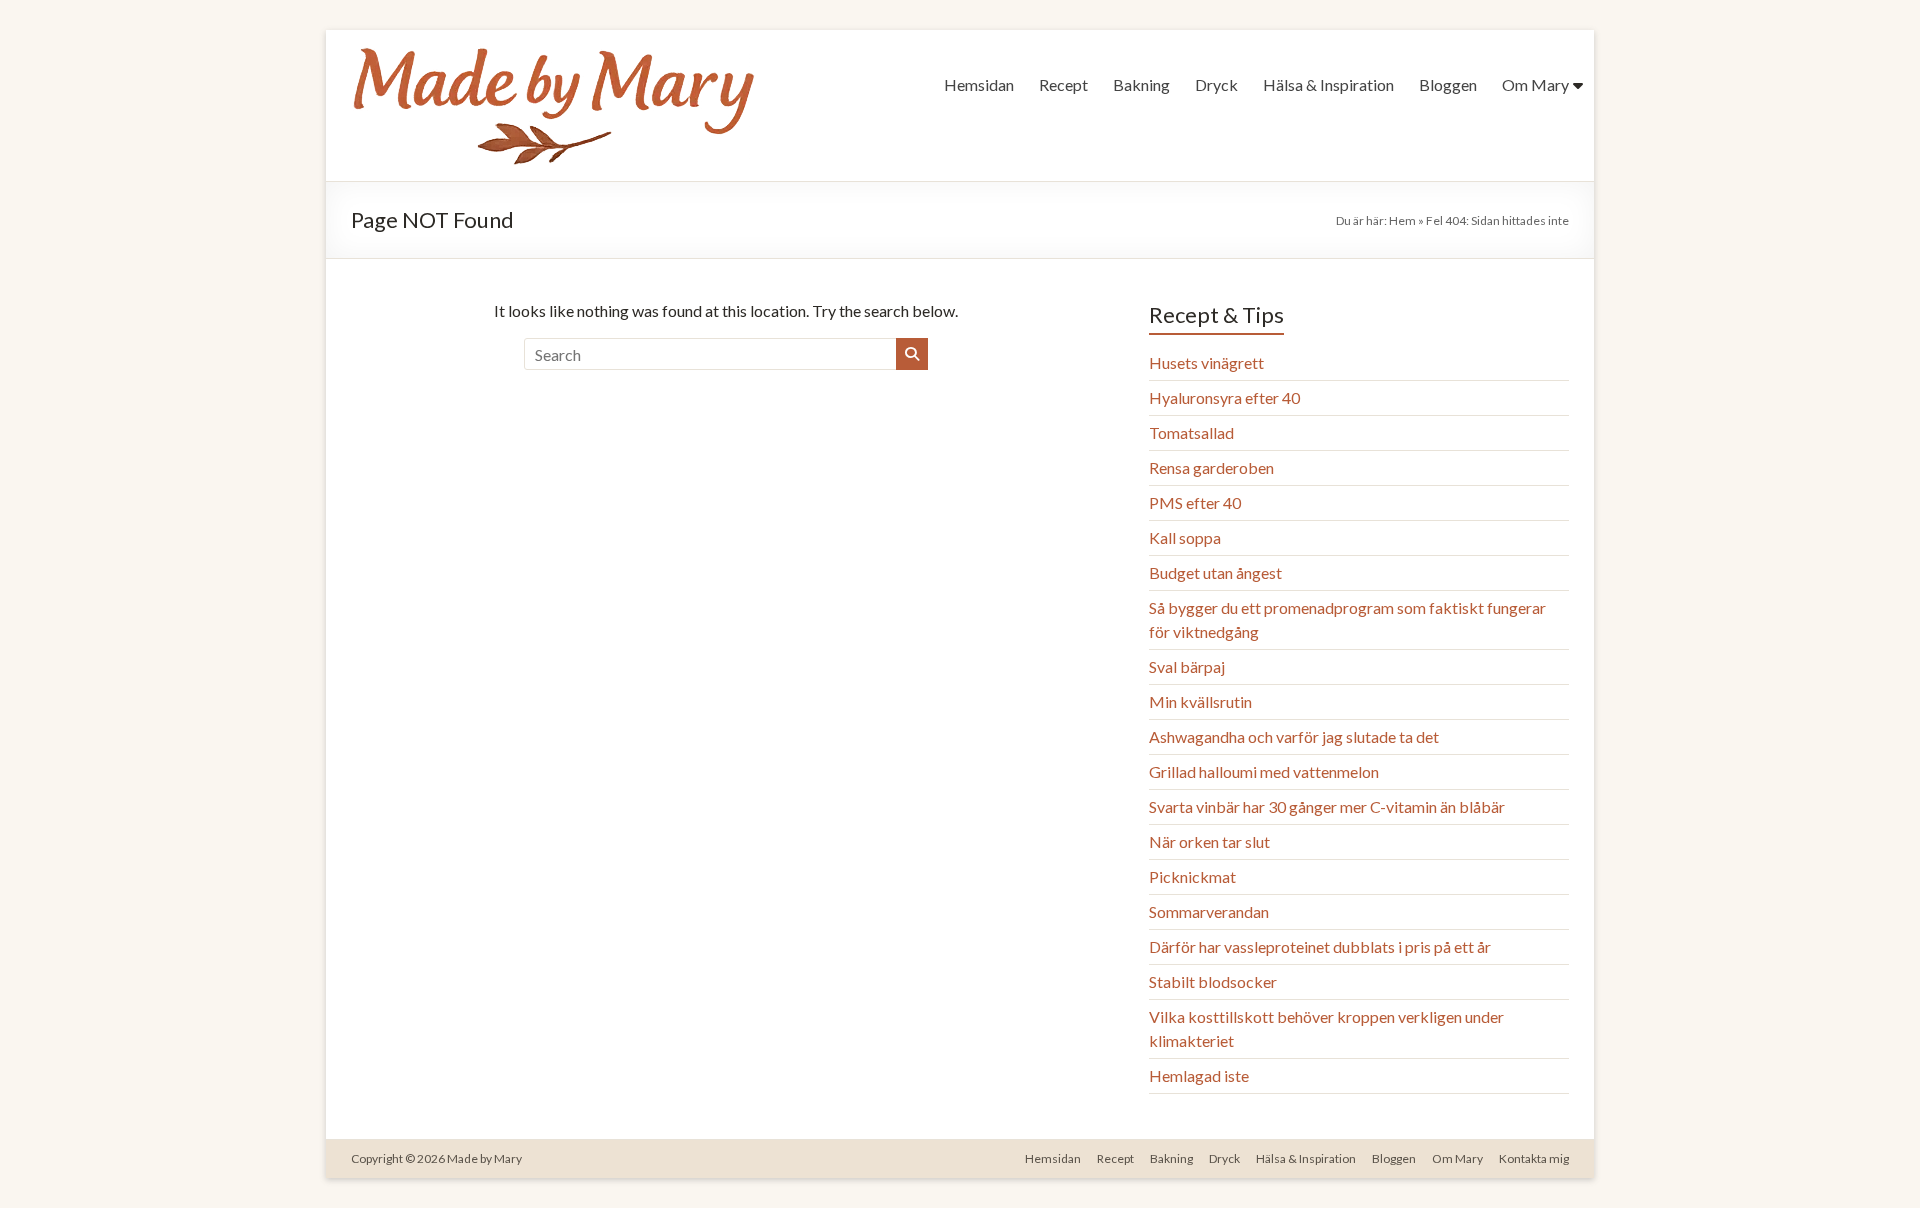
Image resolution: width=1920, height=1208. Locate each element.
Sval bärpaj (1187, 666)
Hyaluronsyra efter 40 (1224, 397)
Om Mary (1535, 84)
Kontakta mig (1534, 1158)
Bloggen (1448, 84)
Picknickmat (1192, 876)
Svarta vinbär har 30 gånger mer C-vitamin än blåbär (1327, 806)
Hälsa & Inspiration (1328, 84)
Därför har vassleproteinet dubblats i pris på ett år (1320, 946)
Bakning (1141, 84)
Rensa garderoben (1211, 467)
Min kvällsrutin (1200, 701)
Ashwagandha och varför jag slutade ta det (1294, 736)
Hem (1402, 220)
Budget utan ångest (1215, 572)
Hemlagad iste (1199, 1075)
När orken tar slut (1209, 841)
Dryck (1216, 84)
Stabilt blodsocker (1213, 981)
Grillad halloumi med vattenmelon (1264, 771)
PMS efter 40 (1195, 502)
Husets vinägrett (1206, 362)
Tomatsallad (1191, 432)
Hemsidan (979, 84)
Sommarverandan (1209, 911)
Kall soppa (1185, 537)
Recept (1063, 84)
